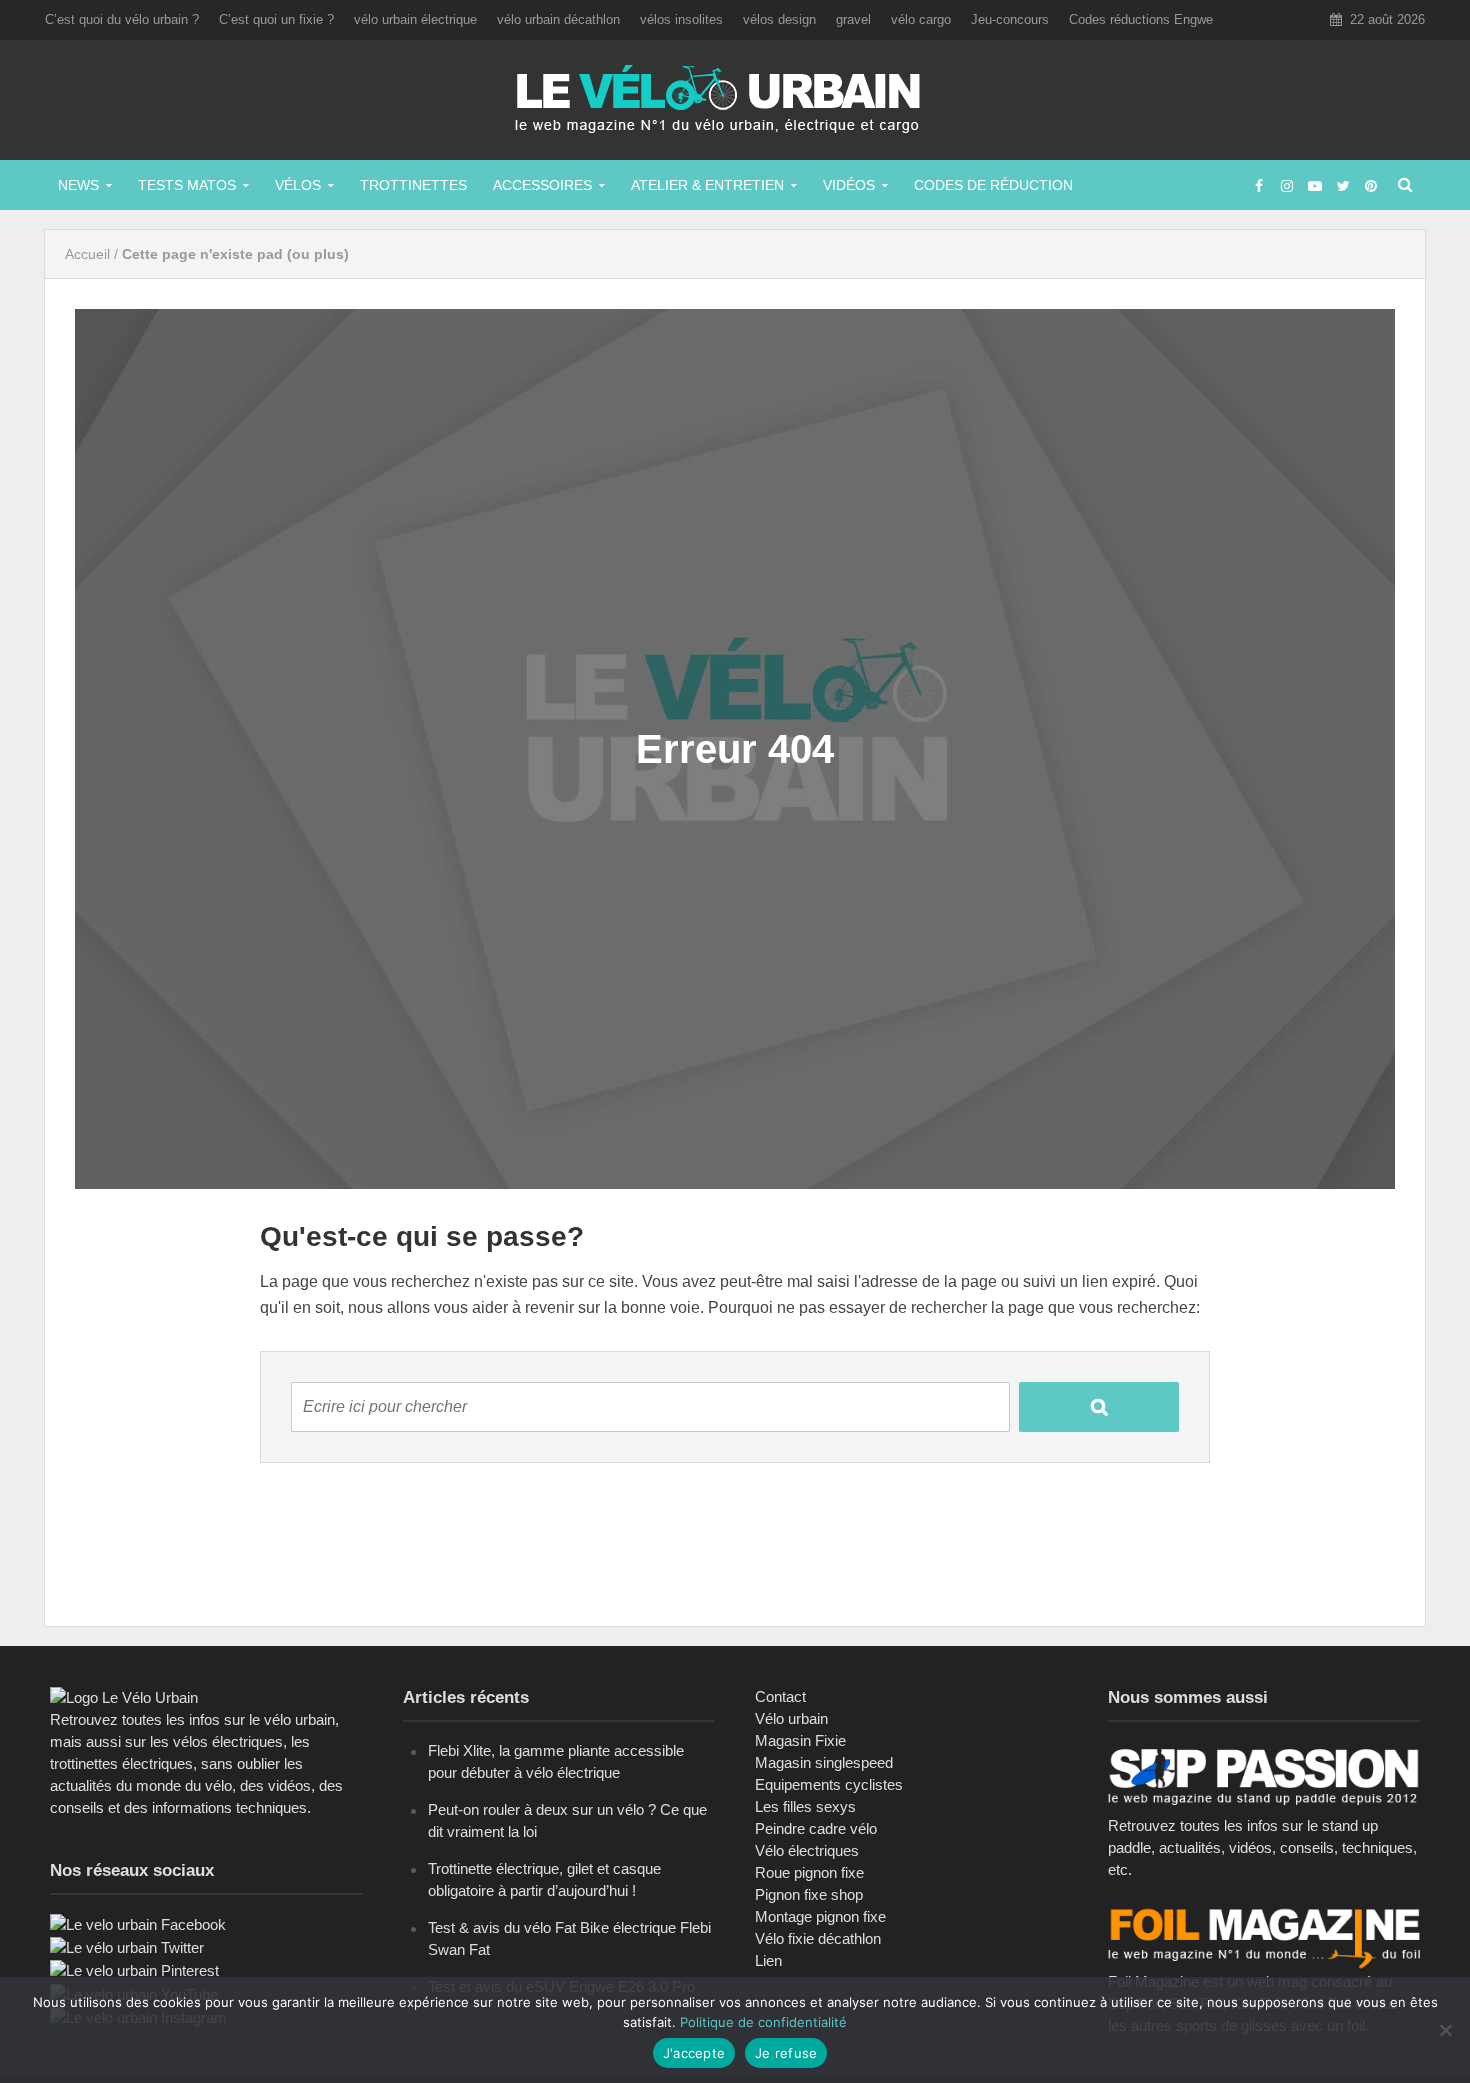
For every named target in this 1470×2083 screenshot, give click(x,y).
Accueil (87, 254)
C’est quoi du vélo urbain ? (122, 19)
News (78, 185)
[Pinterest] (134, 1969)
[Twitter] (127, 1946)
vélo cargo (921, 19)
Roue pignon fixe (809, 1872)
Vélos (298, 185)
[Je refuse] (1445, 2030)
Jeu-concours (1010, 19)
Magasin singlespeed (824, 1762)
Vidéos (849, 185)
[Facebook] (138, 1923)
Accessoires (542, 185)
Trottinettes (413, 185)
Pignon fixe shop (809, 1894)
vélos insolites (681, 19)
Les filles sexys (805, 1806)
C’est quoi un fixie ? (276, 19)
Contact (780, 1696)
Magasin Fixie (800, 1740)
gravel (853, 19)
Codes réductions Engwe (1141, 19)
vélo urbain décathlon (558, 19)
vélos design (779, 19)
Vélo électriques (807, 1850)
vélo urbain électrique (415, 19)
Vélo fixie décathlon (818, 1938)
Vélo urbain (791, 1718)
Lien (768, 1960)
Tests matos (187, 185)
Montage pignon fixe (820, 1916)
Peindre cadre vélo (816, 1828)
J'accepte (694, 2053)
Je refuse (786, 2053)
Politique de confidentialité (763, 2022)
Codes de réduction (993, 185)
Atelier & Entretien (707, 185)
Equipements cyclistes (829, 1784)
